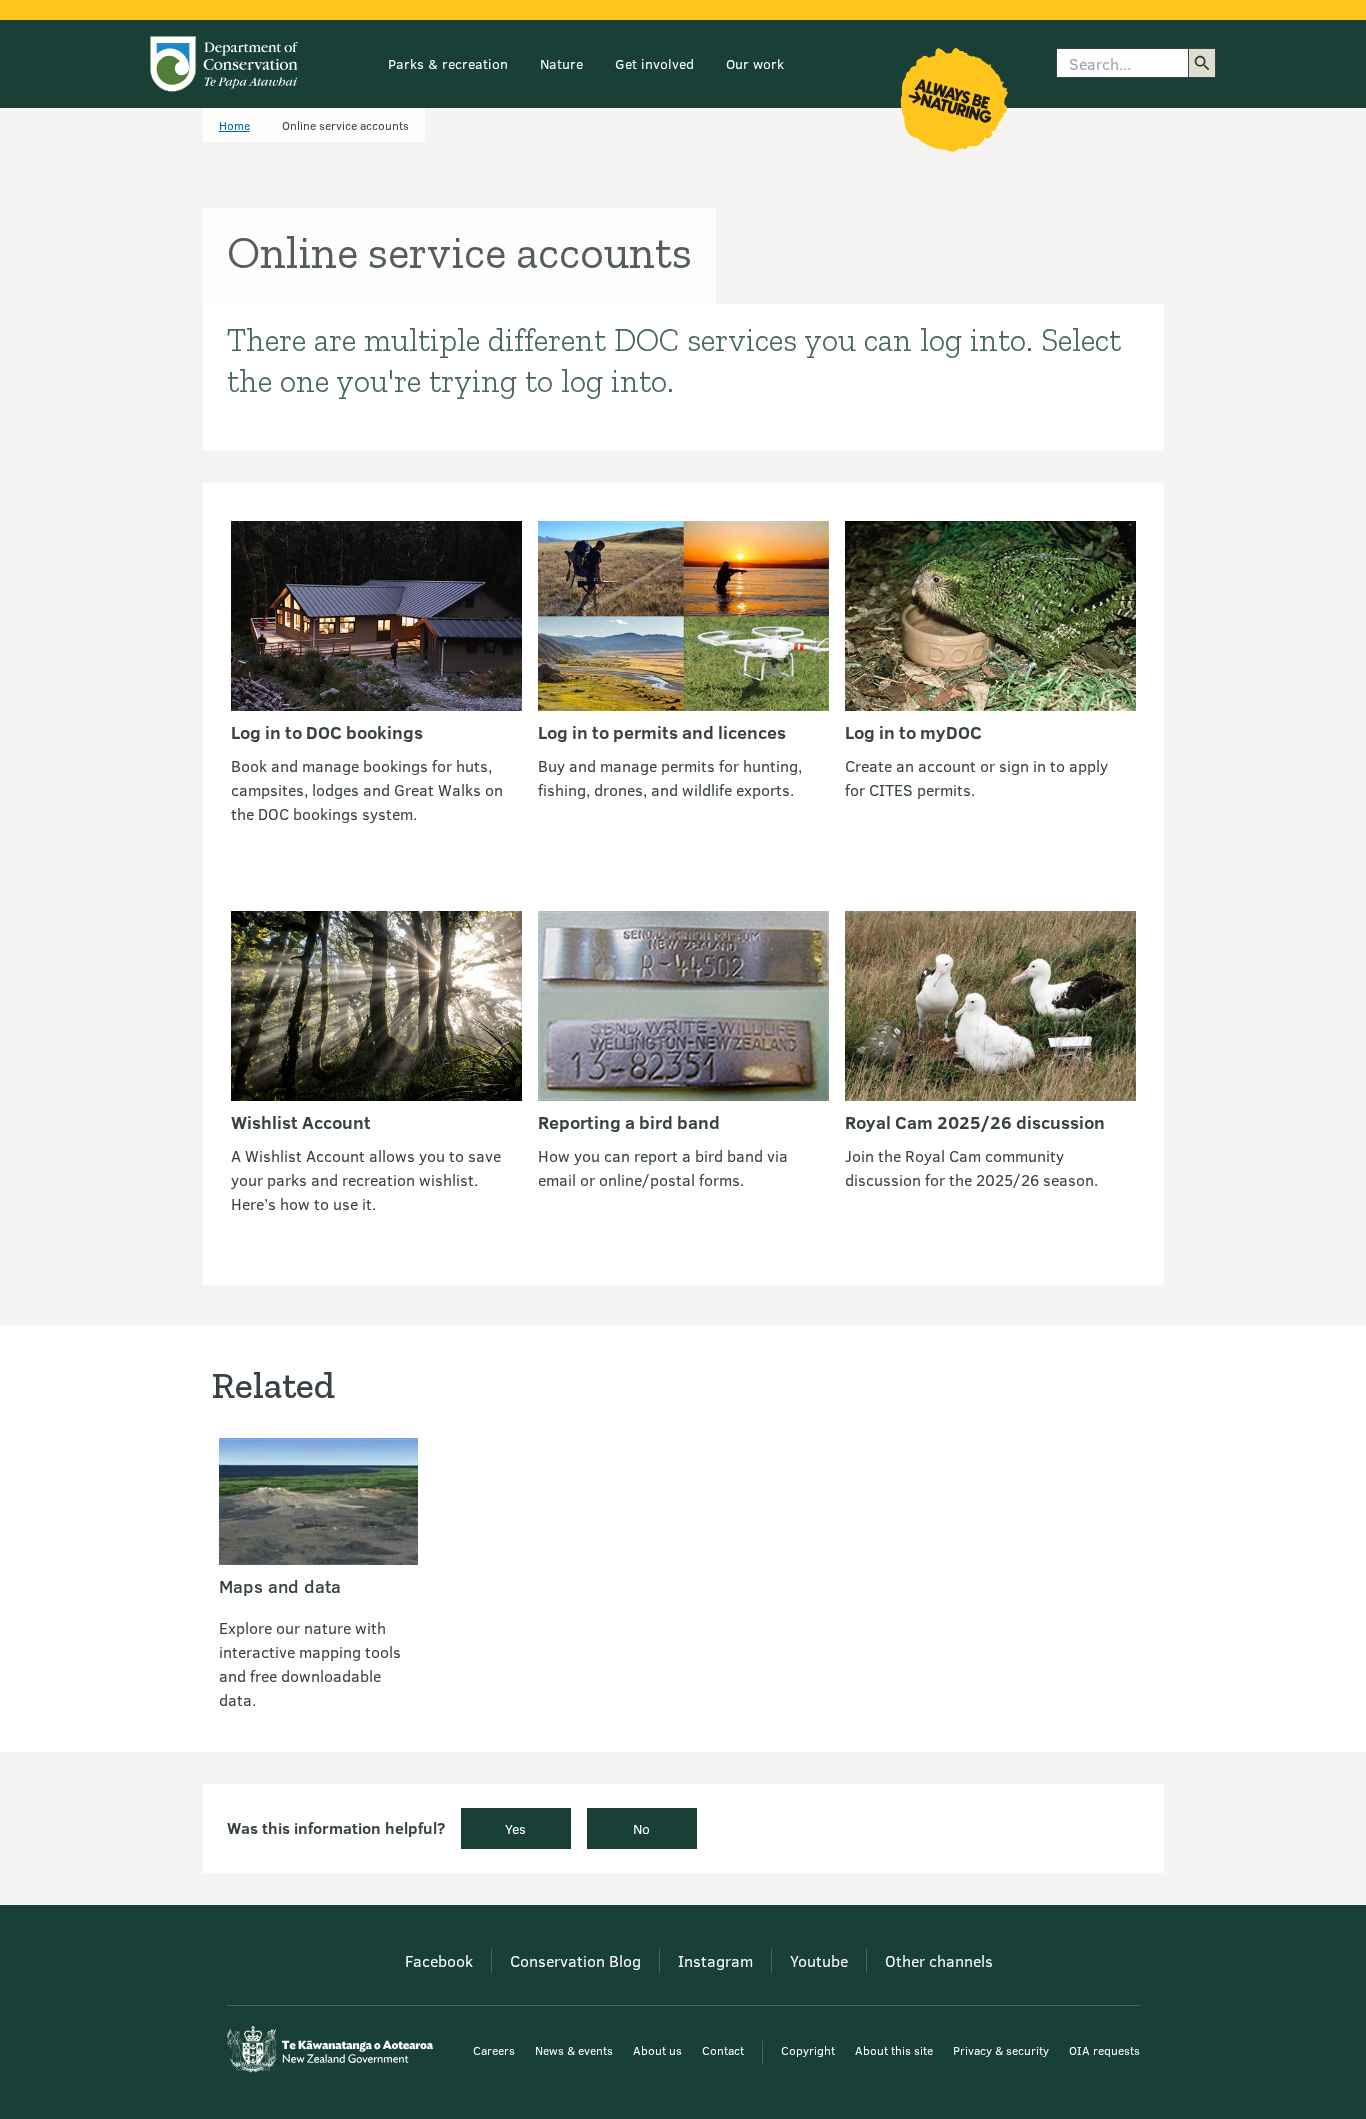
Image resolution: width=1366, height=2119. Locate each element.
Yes (515, 1828)
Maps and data (280, 1586)
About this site (894, 2050)
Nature (561, 63)
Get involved (654, 63)
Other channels (939, 1960)
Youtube (819, 1960)
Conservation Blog (575, 1960)
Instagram (715, 1960)
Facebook (439, 1960)
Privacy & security (1001, 2050)
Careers (494, 2050)
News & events (574, 2050)
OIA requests (1104, 2050)
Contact (723, 2050)
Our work (755, 63)
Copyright (808, 2050)
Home (234, 125)
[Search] (1202, 63)
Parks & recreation (448, 63)
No (641, 1828)
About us (657, 2050)
